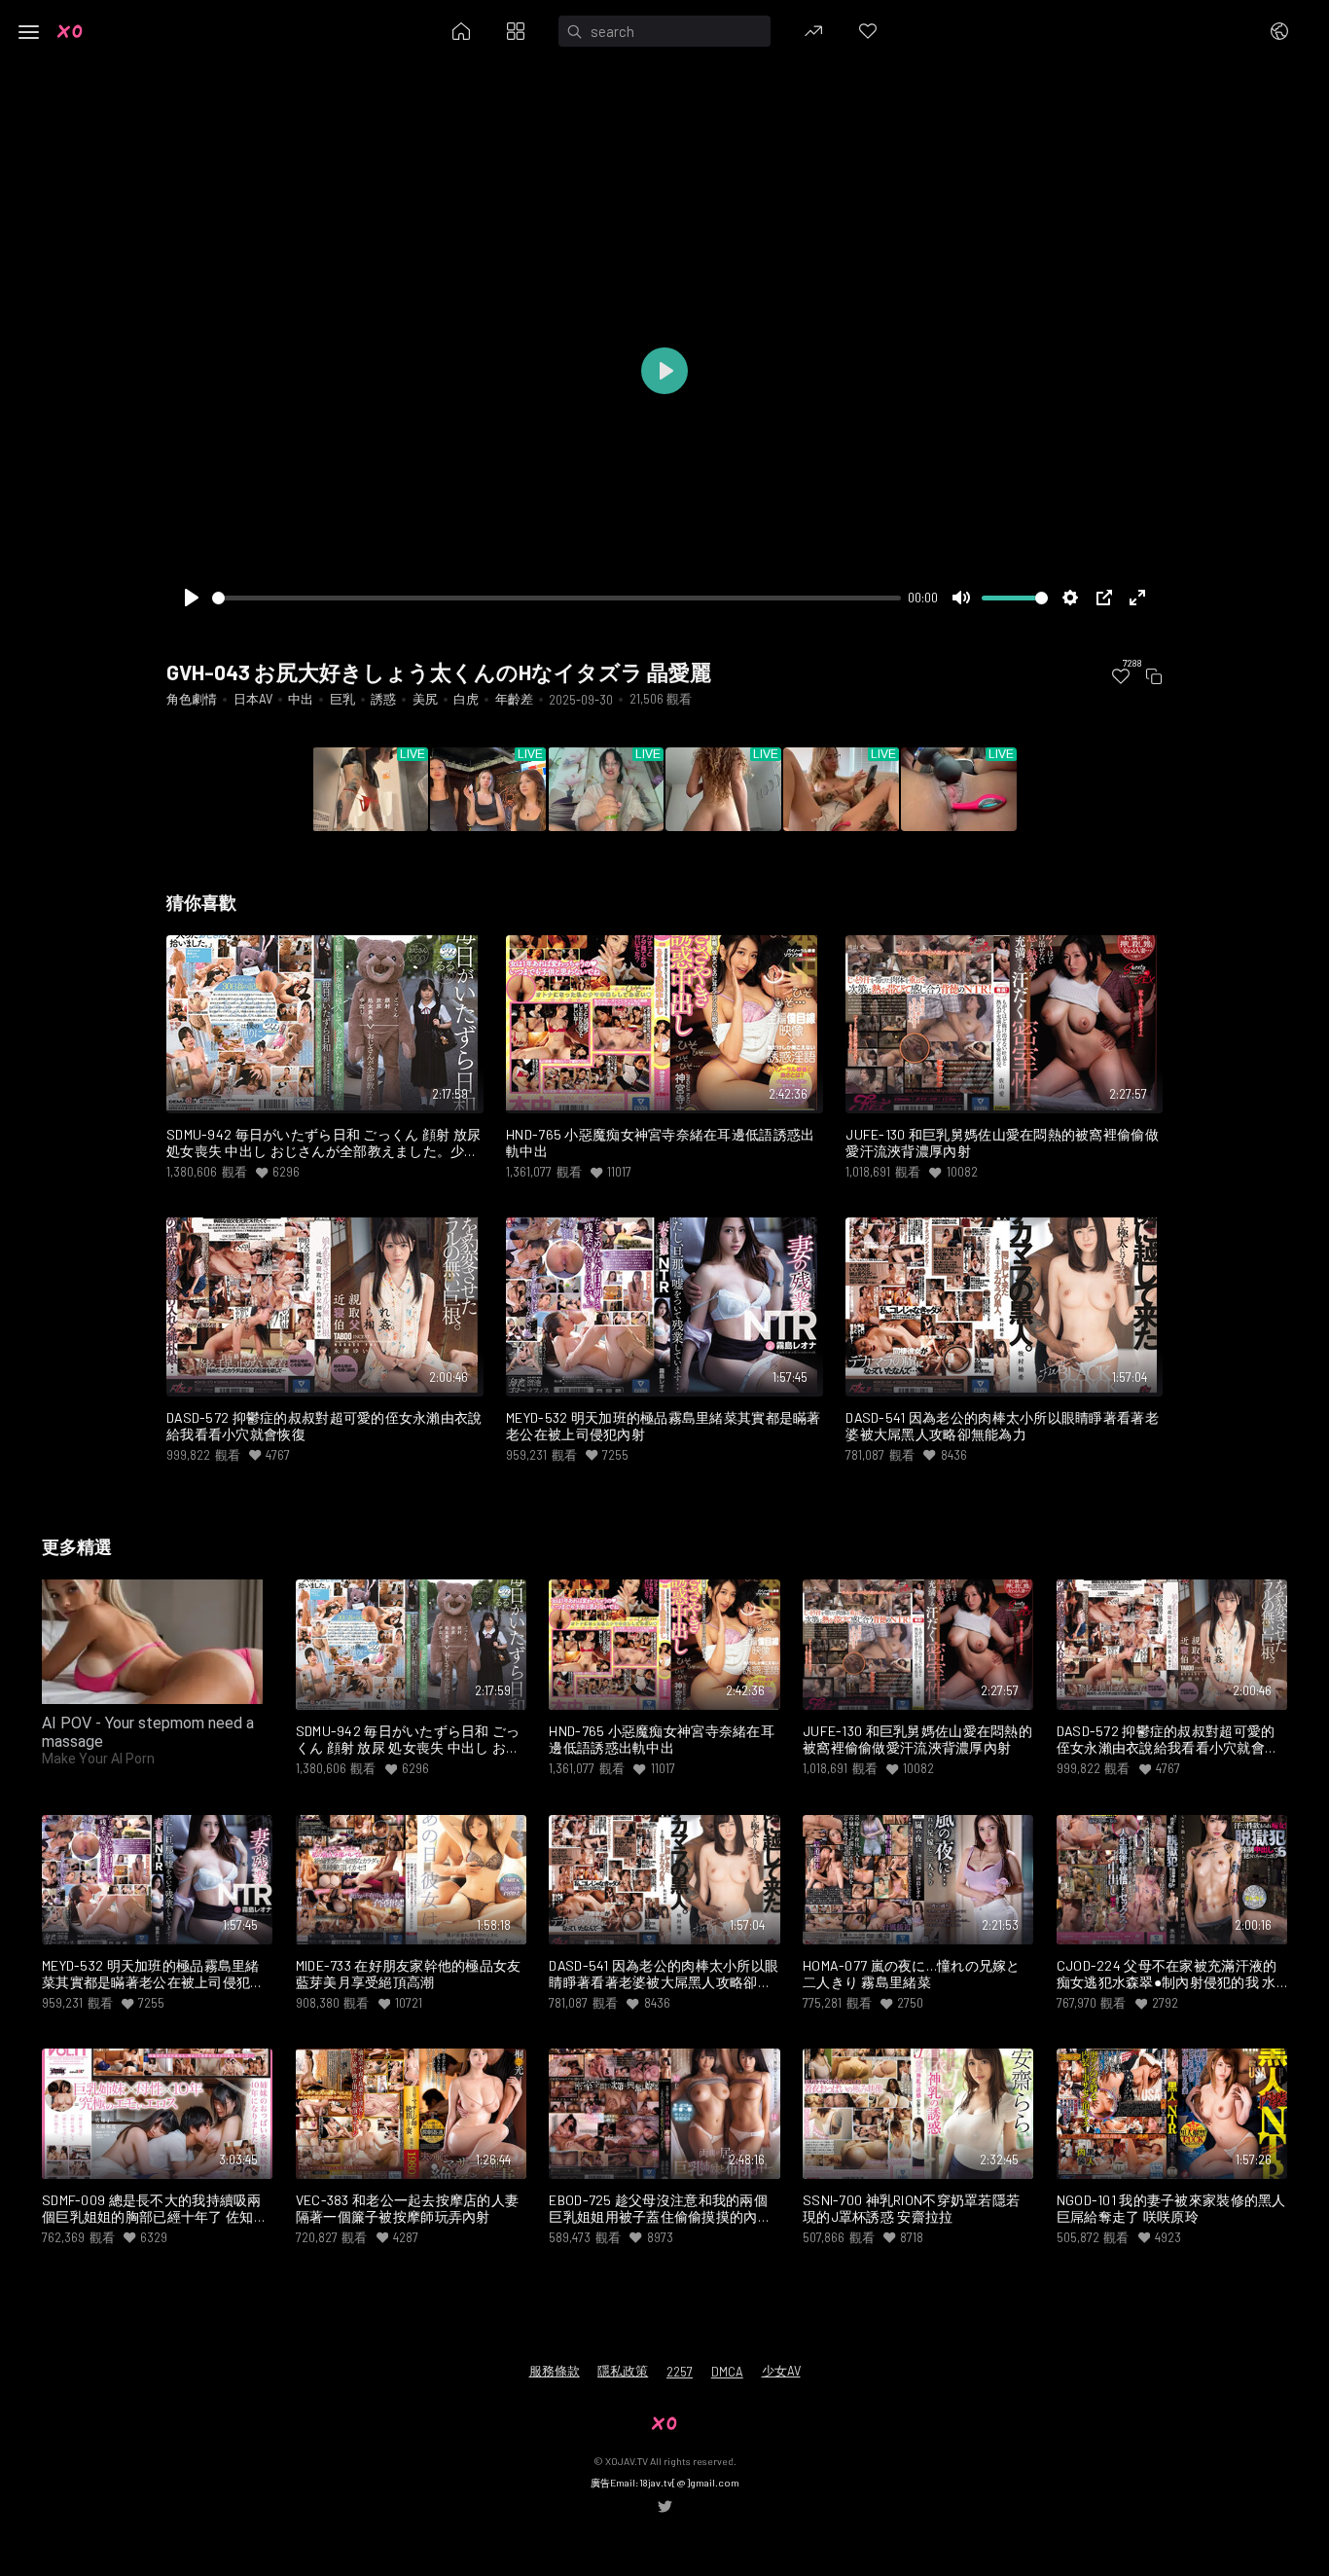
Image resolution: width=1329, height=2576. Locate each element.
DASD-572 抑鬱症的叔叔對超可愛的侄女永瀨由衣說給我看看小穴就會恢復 (324, 1426)
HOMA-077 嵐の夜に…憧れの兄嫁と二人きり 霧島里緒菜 (912, 1974)
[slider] (557, 598)
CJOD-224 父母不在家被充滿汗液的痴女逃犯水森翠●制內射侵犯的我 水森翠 (1167, 1975)
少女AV (781, 2371)
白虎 (466, 699)
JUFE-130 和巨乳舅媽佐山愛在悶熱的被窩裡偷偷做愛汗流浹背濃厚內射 (1002, 1143)
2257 (680, 2372)
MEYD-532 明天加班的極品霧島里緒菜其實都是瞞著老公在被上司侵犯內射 (664, 1426)
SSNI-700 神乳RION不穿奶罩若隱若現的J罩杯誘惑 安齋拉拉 (911, 2209)
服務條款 (555, 2371)
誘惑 (383, 699)
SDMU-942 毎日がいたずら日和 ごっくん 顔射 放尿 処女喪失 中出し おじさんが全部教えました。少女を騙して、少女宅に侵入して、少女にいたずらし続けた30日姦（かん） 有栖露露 (323, 1143)
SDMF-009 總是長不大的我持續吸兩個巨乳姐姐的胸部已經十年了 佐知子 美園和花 (155, 2209)
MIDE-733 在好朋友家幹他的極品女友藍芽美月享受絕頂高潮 (409, 1974)
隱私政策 (623, 2371)
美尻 (425, 699)
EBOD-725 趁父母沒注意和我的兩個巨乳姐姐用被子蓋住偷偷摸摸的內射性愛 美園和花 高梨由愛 (660, 2209)
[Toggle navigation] (29, 32)
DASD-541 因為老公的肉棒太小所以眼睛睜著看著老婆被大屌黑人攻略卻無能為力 (1002, 1426)
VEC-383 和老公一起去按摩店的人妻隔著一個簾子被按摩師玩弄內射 (408, 2209)
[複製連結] (1154, 676)
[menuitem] (1121, 676)
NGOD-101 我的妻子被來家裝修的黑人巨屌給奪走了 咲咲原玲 (1171, 2209)
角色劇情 (192, 699)
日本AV (253, 699)
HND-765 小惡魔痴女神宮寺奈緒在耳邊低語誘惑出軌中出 (660, 1143)
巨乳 (342, 699)
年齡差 (514, 699)
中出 (301, 699)
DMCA (727, 2372)
